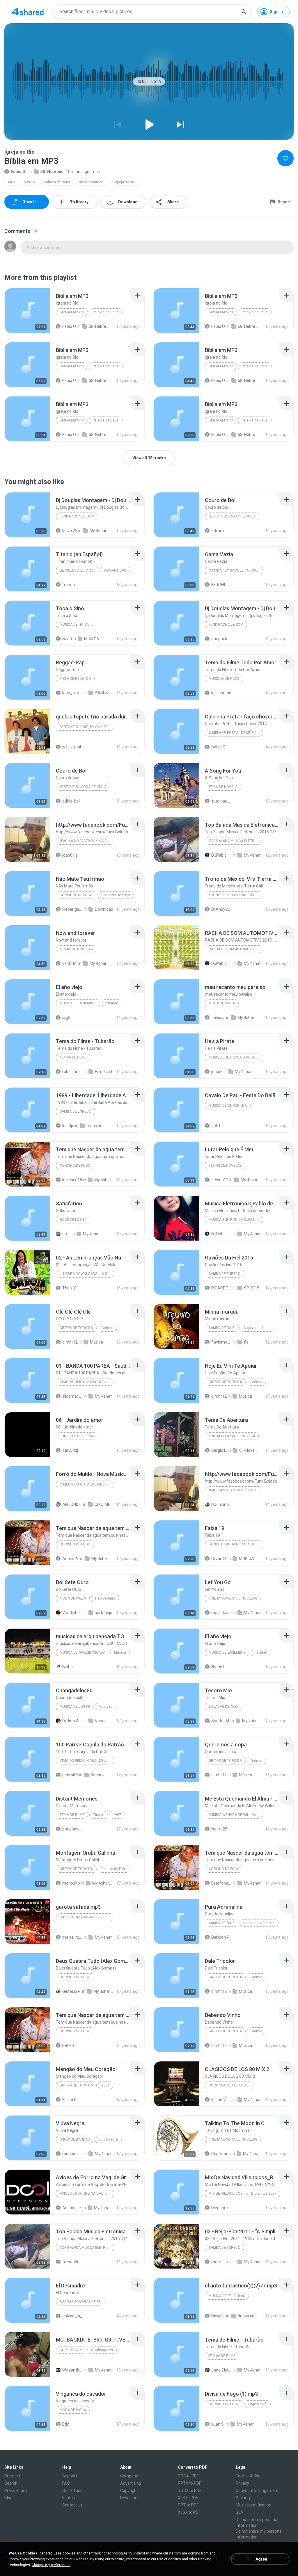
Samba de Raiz (222, 1328)
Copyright (129, 2490)
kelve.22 (70, 531)
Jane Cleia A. (221, 2370)
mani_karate (221, 1613)
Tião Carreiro (105, 1598)
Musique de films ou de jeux (234, 1057)
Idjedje (68, 1126)
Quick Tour (72, 2490)
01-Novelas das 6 (249, 1450)
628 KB (30, 182)
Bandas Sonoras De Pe (80, 2302)
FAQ (66, 2483)
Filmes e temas (105, 1072)
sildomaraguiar (72, 1396)
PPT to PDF (188, 2505)
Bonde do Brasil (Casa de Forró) (236, 1544)
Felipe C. (70, 2100)
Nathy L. (219, 1667)
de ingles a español (77, 570)
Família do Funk (114, 1869)
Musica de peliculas (227, 2296)
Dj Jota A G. (72, 1721)
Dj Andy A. (221, 909)
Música (96, 1342)
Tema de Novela (223, 787)
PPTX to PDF (189, 2483)
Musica (120, 1652)
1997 (117, 1815)
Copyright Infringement (257, 2490)
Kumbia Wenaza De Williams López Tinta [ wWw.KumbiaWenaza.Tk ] (236, 1815)
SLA (240, 2512)
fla (246, 1342)
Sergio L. (219, 1450)
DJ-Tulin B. (221, 1504)
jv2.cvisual (72, 747)
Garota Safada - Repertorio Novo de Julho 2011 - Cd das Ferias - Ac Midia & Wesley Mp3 (87, 1917)
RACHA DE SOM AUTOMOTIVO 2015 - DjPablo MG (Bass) (236, 949)
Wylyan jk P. (72, 2370)
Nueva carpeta (248, 2316)
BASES (101, 693)
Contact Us (72, 2505)
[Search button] (244, 12)
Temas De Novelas (76, 949)
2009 (106, 2085)
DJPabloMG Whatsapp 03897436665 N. (221, 855)
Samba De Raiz (222, 1923)
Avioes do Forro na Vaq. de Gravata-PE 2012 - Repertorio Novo (87, 2193)
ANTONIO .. (72, 1504)
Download (104, 909)
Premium (13, 2476)
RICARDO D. (221, 1288)
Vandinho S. (72, 1613)
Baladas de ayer (224, 1707)
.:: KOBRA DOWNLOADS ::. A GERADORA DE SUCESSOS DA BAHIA (87, 1274)
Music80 (106, 1707)
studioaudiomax (221, 801)
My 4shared (100, 531)
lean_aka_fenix (72, 693)
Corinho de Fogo (75, 1166)
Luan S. (218, 2424)
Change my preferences (51, 2565)
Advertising (131, 2483)
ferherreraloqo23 (72, 585)
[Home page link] (28, 12)
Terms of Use (248, 2476)
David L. (218, 2316)
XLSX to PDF (189, 2512)
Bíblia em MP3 (72, 312)
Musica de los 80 (75, 1707)
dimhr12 (70, 1342)
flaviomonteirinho (221, 1342)
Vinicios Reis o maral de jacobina (87, 1382)
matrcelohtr (221, 2262)
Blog (8, 2498)
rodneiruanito (72, 2154)
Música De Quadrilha (228, 1106)
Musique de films (224, 679)
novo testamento (93, 182)
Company (129, 2476)
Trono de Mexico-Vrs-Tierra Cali (236, 895)
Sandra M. (221, 1721)
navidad (112, 1003)
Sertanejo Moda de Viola (232, 516)
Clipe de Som (71, 2350)
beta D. (69, 2045)
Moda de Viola (73, 1598)
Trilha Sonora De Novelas (233, 1598)
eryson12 (220, 1180)
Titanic (99, 1815)
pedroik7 (70, 1775)
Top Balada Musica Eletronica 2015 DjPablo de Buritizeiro (236, 841)
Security (243, 2498)
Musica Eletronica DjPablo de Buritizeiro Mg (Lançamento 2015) (236, 1220)
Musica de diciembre (78, 1003)
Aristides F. (72, 2208)
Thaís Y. (69, 1288)
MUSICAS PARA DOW (249, 1559)
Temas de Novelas (225, 1166)
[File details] (27, 311)
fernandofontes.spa (72, 2262)
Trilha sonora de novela (232, 1436)
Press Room (16, 2490)
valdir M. (70, 963)
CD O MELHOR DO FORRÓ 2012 (105, 1504)
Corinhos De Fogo (116, 895)
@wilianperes (102, 2350)
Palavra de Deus (57, 182)
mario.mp (71, 1883)
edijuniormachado (221, 531)
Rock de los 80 (73, 1220)
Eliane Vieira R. (221, 2100)
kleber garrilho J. (72, 909)
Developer (130, 2498)
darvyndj (70, 1450)
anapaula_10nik (221, 639)
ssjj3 (66, 1017)
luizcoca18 (72, 1180)
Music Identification (253, 2505)
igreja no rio (124, 182)
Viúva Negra (108, 2139)
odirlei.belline (72, 801)
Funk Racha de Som (77, 516)
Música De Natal (74, 625)
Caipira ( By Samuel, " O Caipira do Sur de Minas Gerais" (236, 570)
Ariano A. (71, 1559)
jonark (217, 1072)
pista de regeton (75, 679)
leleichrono (221, 693)
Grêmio (107, 1328)
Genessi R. (72, 1991)
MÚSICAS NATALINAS (94, 639)
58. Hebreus (52, 172)
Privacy (242, 2483)
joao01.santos (72, 855)
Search (11, 2483)
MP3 (12, 182)
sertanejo (104, 1613)
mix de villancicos (226, 2193)
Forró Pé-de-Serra (77, 1436)
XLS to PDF (188, 2498)
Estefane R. (221, 1883)
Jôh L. (217, 1126)
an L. (66, 1234)
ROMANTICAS (115, 570)
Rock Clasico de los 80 (230, 2085)
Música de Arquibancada (83, 1652)
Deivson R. (221, 1937)
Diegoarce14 (221, 2208)
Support (70, 2476)
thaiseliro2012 (72, 1937)
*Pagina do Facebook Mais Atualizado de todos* (87, 841)
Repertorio (221, 2154)
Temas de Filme (73, 1057)
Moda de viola (73, 2410)
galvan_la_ (72, 2316)
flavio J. (218, 1017)
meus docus (97, 1126)
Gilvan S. (219, 1559)
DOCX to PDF (190, 2490)
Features (70, 2498)
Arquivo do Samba (258, 1328)
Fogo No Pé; (258, 2404)
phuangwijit (72, 1829)
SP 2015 (252, 1288)
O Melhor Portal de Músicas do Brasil (236, 733)
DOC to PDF (188, 2476)
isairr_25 (219, 1829)
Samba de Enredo (76, 1111)
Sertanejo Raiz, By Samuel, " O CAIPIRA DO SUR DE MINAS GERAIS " (87, 727)
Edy (66, 2424)
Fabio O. (18, 172)
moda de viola (222, 1003)
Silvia (67, 639)
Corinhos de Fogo (76, 895)
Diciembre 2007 (264, 2193)
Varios (101, 1721)
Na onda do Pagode (259, 1923)
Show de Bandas (75, 2139)
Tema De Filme (72, 1815)
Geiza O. (219, 747)
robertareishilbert (72, 1072)
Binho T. (70, 1667)
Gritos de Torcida (76, 1328)
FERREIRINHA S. (221, 585)
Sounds (97, 1775)
